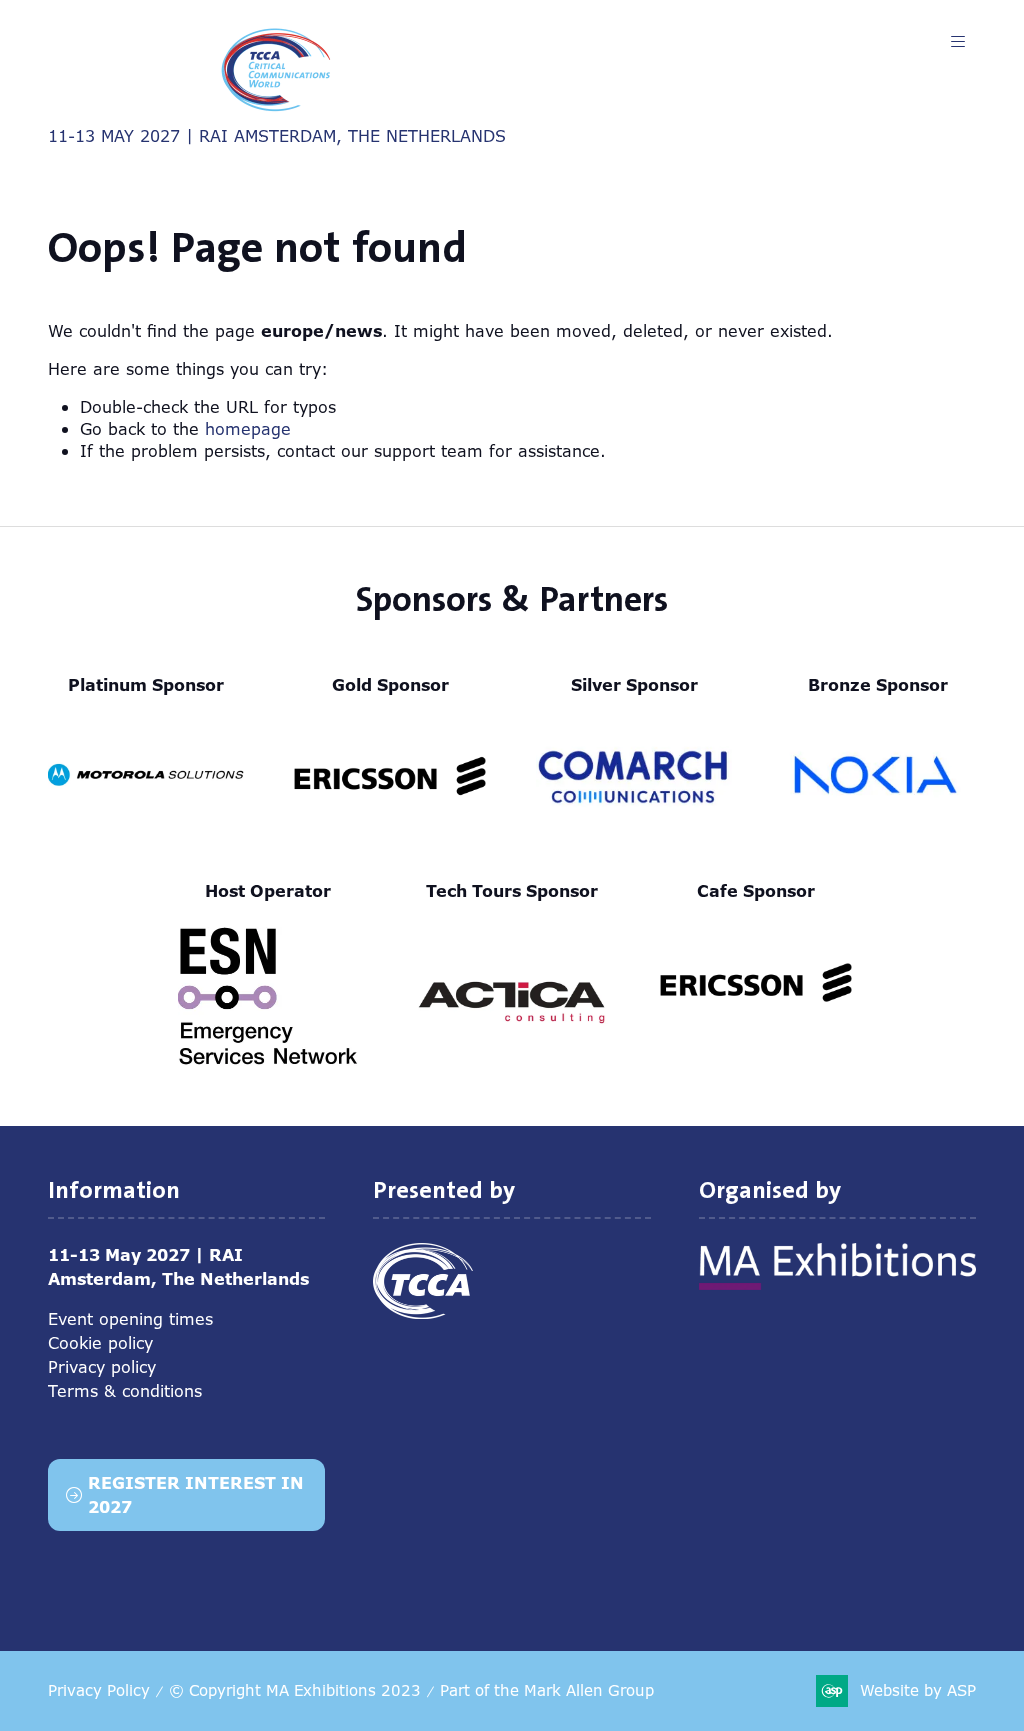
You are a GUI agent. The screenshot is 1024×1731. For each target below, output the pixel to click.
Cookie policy (100, 1343)
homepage (248, 429)
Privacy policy (102, 1367)
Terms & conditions (125, 1391)
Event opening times (130, 1319)
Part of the (547, 1690)
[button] (958, 42)
